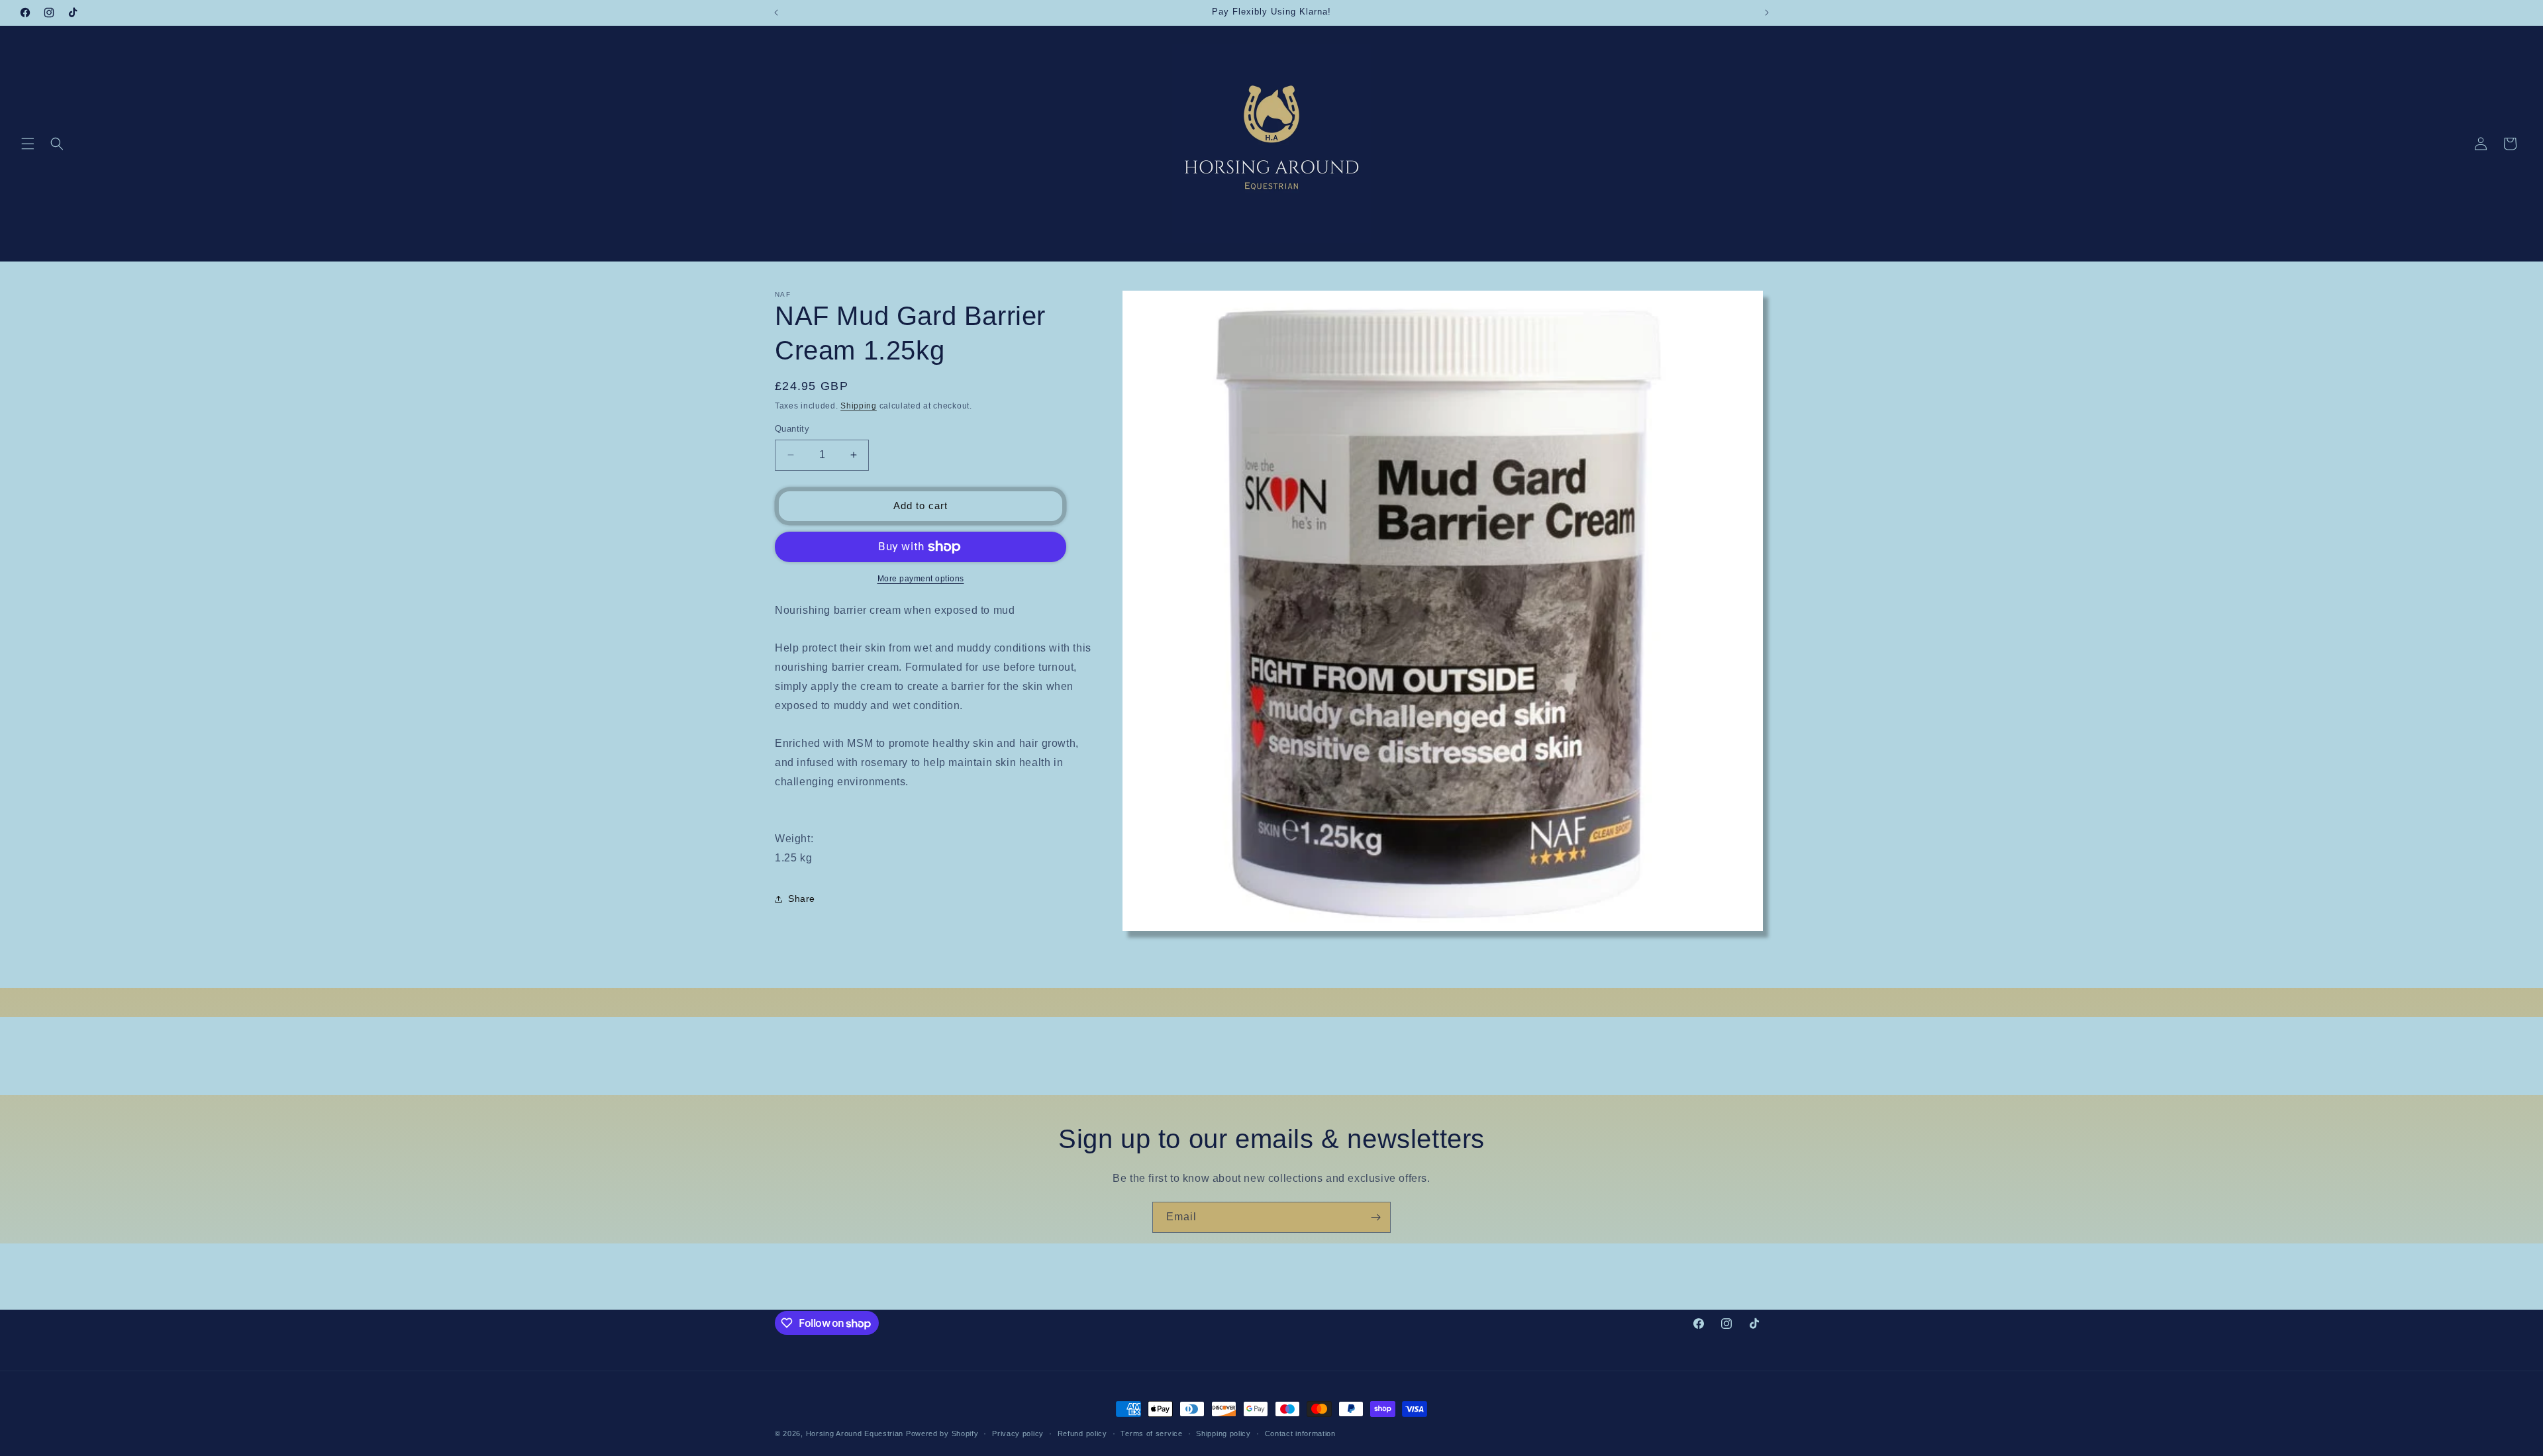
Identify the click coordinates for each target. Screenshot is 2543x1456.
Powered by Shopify (942, 1433)
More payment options (921, 579)
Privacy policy (1018, 1433)
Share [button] (802, 898)
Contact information (1300, 1433)
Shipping (859, 406)
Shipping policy (1223, 1433)
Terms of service (1151, 1433)
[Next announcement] (1767, 13)
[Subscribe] (1375, 1217)
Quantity (792, 429)
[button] (28, 144)
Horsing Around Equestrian (855, 1433)
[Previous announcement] (776, 13)
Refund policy (1082, 1433)
